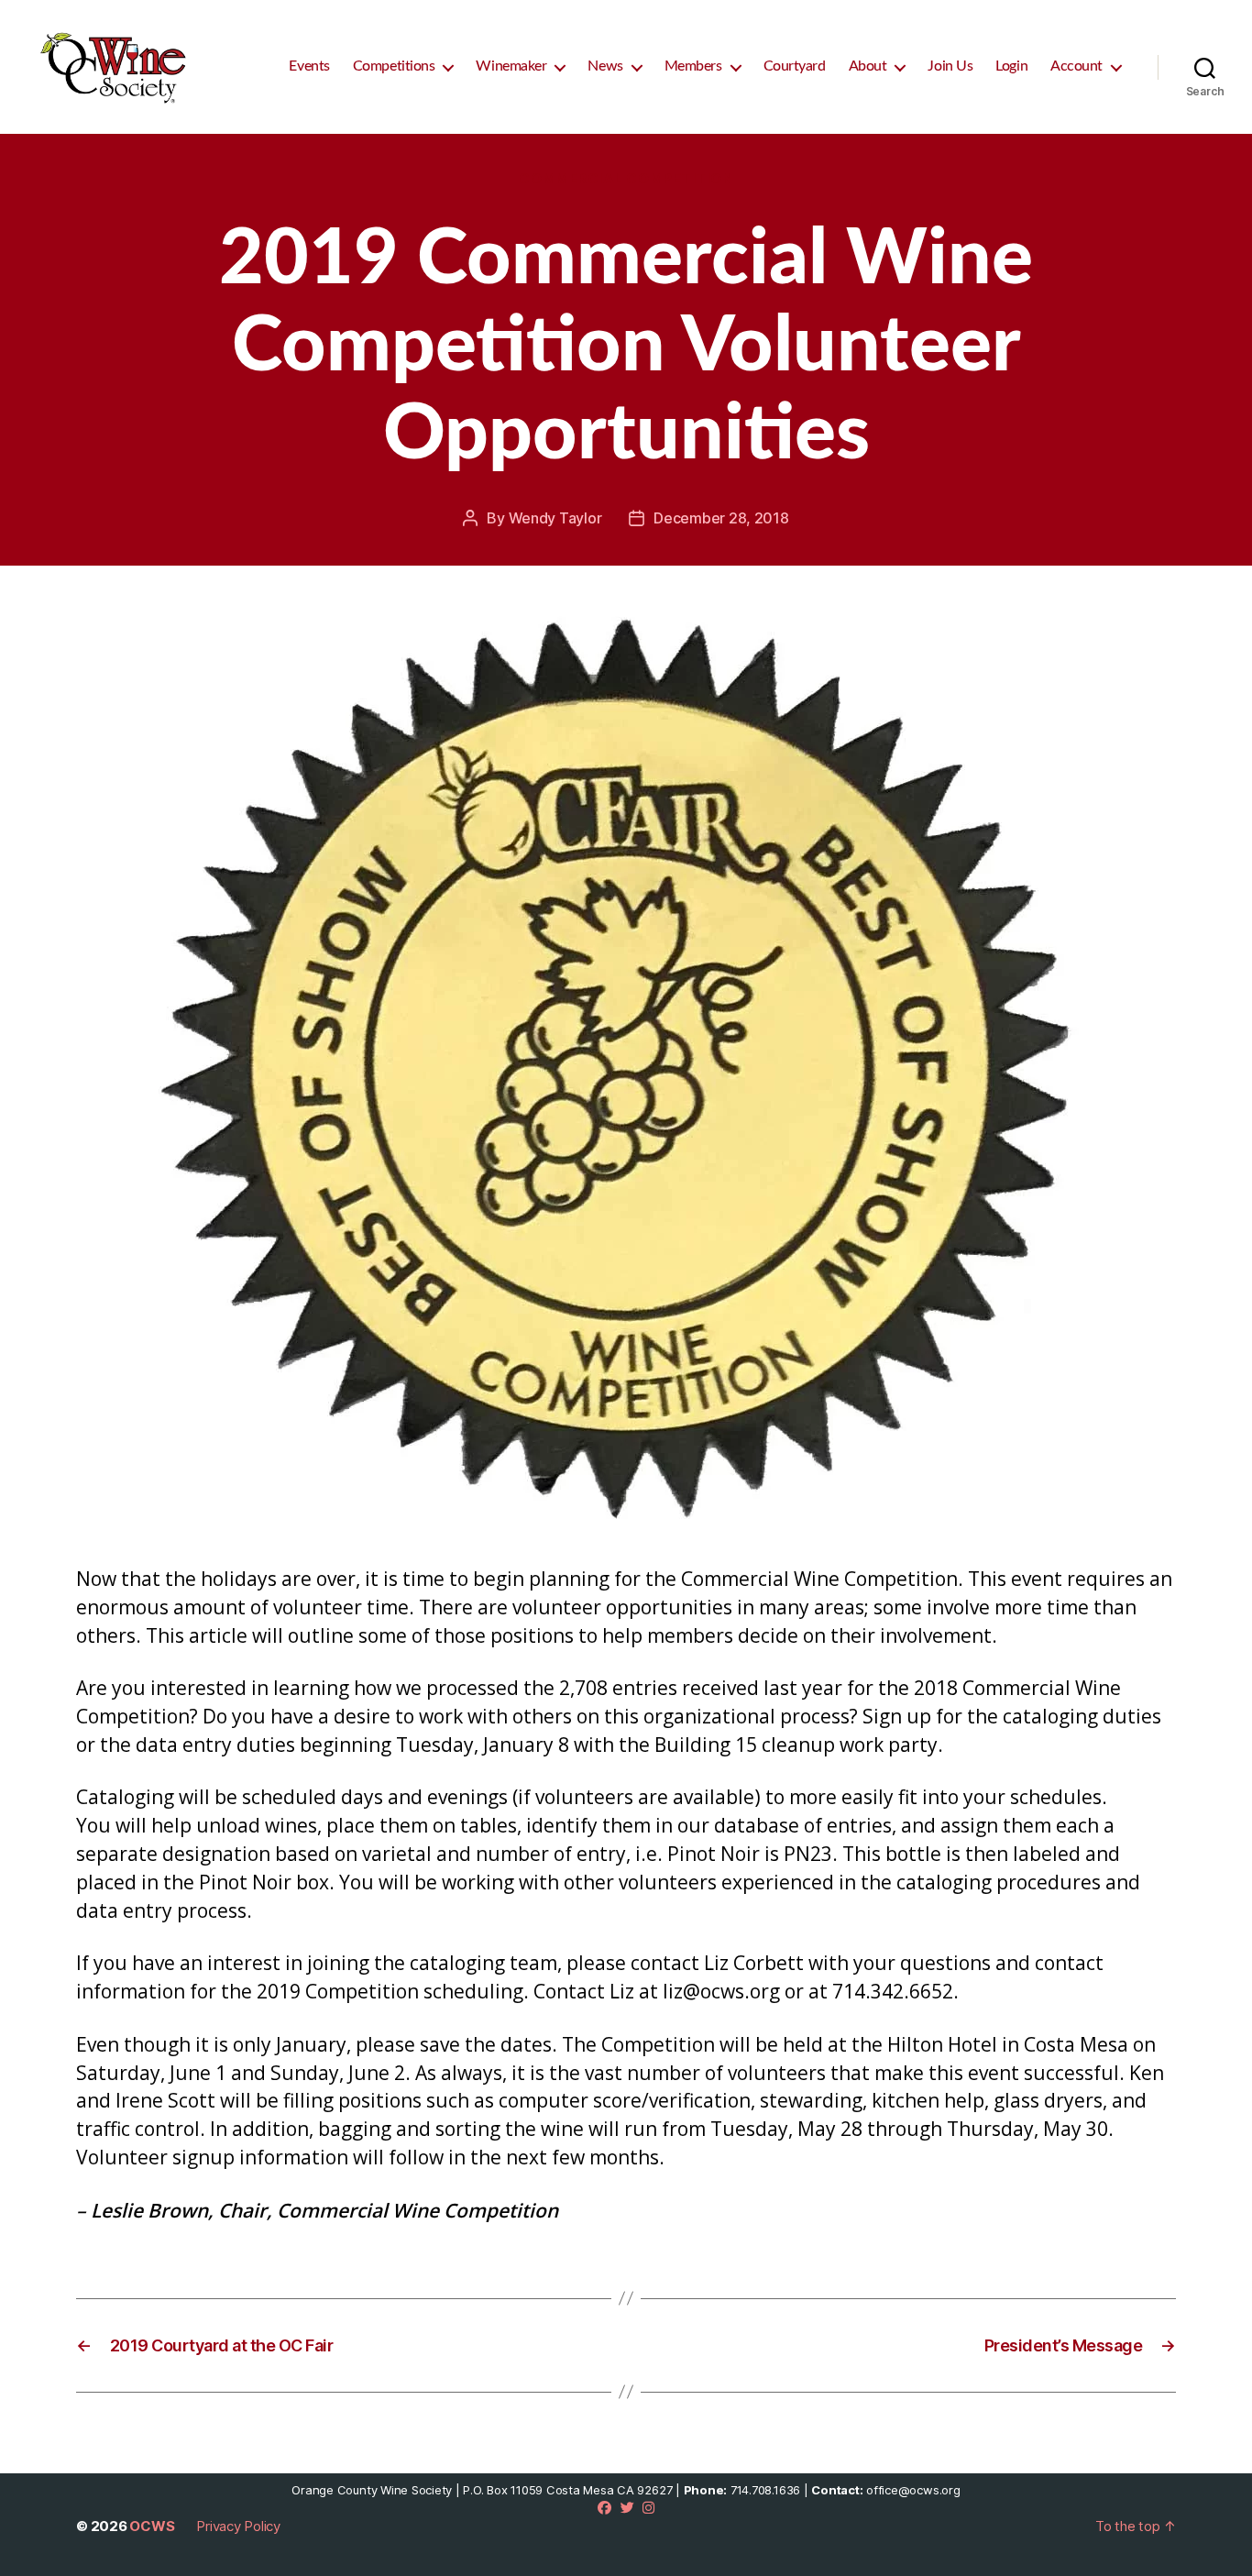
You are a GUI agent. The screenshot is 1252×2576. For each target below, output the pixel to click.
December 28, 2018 (721, 518)
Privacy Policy (238, 2526)
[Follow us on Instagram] (648, 2508)
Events (309, 66)
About (868, 66)
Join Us (950, 66)
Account (1076, 66)
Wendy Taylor (555, 518)
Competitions (394, 66)
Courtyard (795, 66)
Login (1011, 66)
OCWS (152, 2526)
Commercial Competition (626, 179)
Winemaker (511, 66)
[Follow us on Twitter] (627, 2508)
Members (693, 66)
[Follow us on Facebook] (604, 2508)
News (605, 66)
